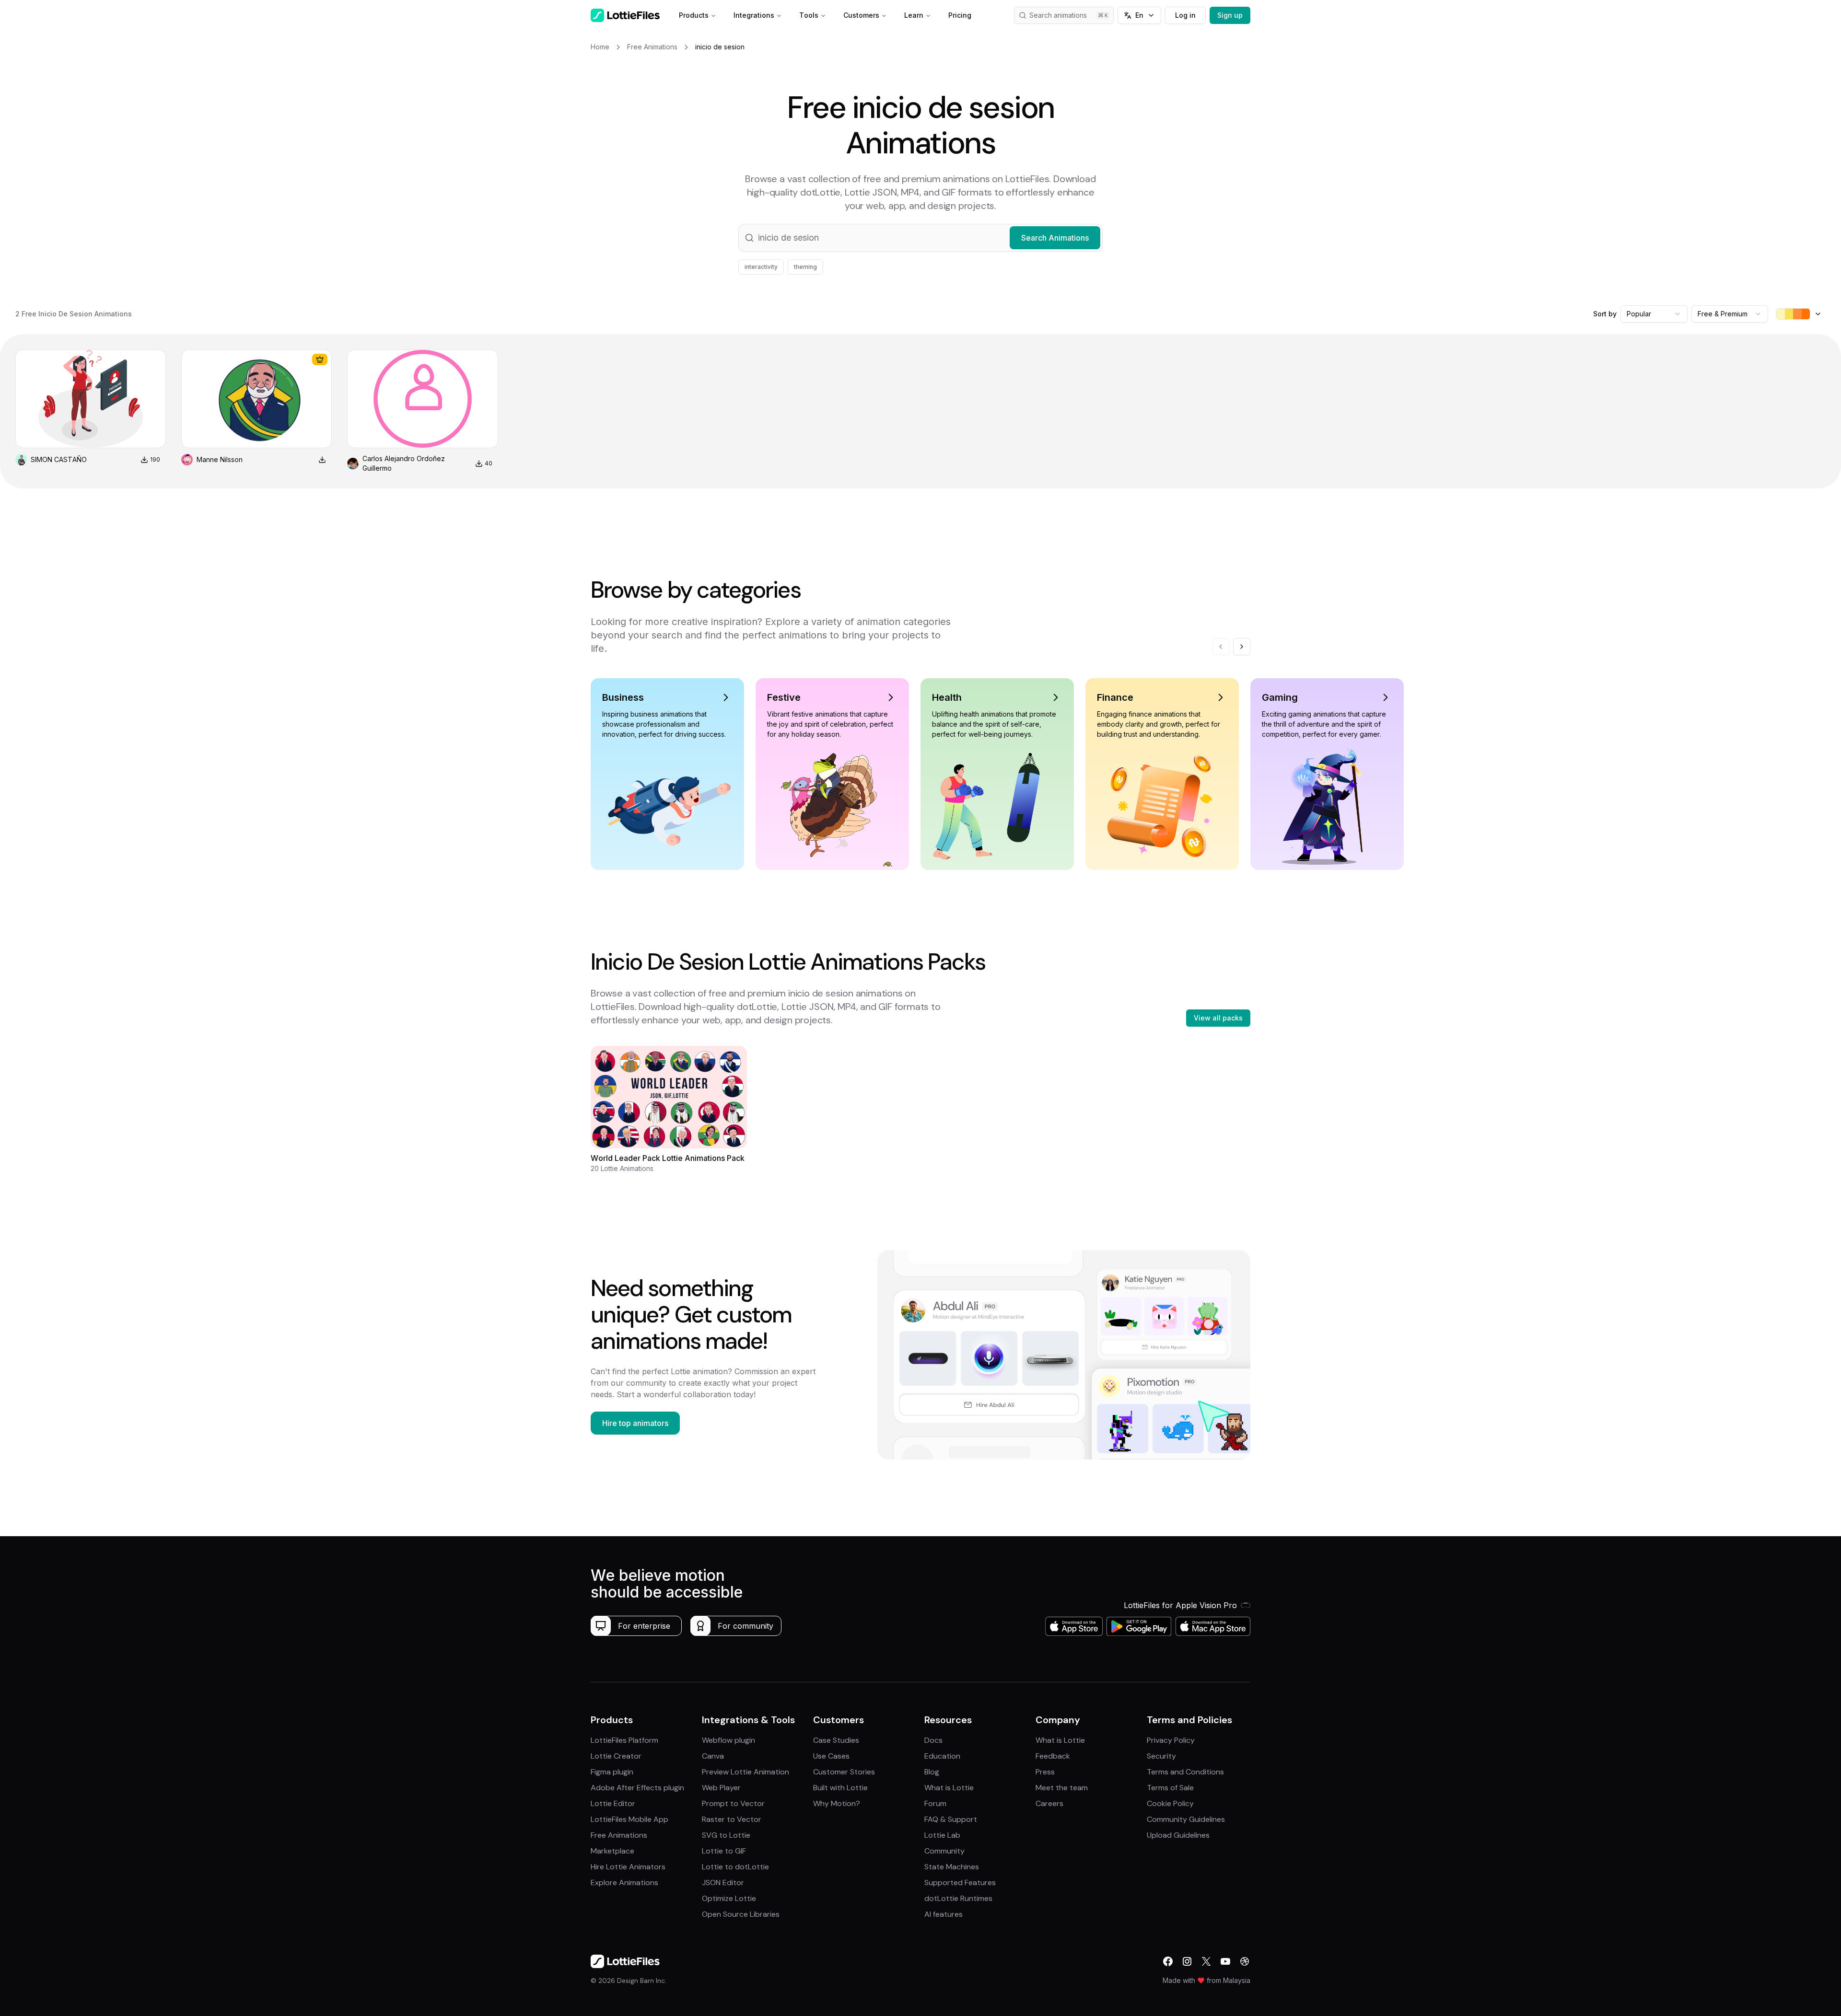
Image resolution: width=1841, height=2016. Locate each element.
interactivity (761, 267)
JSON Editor (723, 1883)
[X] (1206, 1961)
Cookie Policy (1170, 1803)
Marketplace (612, 1851)
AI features (944, 1914)
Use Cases (831, 1756)
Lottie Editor (613, 1803)
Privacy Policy (1171, 1740)
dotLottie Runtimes (958, 1898)
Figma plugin (612, 1772)
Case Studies (836, 1740)
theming (805, 267)
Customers (861, 15)
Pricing (960, 15)
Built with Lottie (840, 1788)
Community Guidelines (1186, 1819)
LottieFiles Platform (624, 1740)
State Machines (952, 1867)
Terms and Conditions (1185, 1772)
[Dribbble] (1245, 1961)
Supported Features (960, 1883)
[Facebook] (1168, 1961)
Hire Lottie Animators (628, 1867)
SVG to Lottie (726, 1835)
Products (694, 15)
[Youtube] (1225, 1961)
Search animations (1058, 15)
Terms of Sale (1170, 1788)
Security (1161, 1756)
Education (942, 1756)
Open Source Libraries (741, 1914)
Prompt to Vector (733, 1803)
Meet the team (1062, 1788)
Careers (1049, 1803)
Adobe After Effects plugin (637, 1788)
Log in (1185, 15)
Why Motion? (837, 1803)
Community (944, 1851)
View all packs (1218, 1018)
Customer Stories (844, 1772)
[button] (920, 238)
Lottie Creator (616, 1756)
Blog (932, 1772)
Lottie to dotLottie (735, 1867)
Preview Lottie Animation (746, 1772)
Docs (933, 1740)
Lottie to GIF (724, 1851)
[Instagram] (1187, 1961)
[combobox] (1654, 314)
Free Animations (619, 1835)
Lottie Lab (942, 1835)
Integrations (754, 15)
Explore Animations (624, 1883)
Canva (713, 1756)
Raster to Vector (732, 1819)
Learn (914, 15)
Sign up (1230, 15)
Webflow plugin (728, 1740)
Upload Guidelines (1178, 1835)
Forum (935, 1803)
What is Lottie (949, 1788)
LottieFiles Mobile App (629, 1819)
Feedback (1053, 1756)
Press (1045, 1772)
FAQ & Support (951, 1819)
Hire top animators (635, 1423)
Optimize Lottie (729, 1898)
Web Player (721, 1788)
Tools (809, 15)
